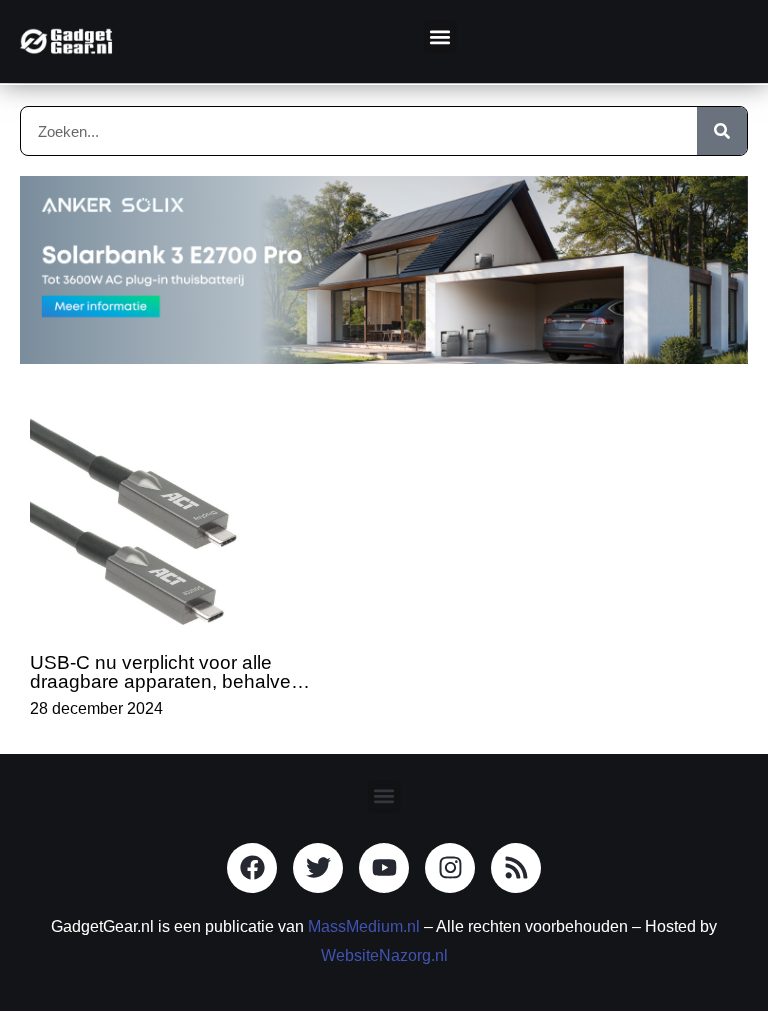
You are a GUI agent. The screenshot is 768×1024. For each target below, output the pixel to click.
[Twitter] (318, 868)
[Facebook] (252, 868)
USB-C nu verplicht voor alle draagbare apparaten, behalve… (170, 672)
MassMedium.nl (364, 926)
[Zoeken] (722, 131)
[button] (440, 36)
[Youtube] (384, 868)
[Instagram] (450, 868)
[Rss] (516, 868)
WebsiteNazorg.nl (384, 955)
